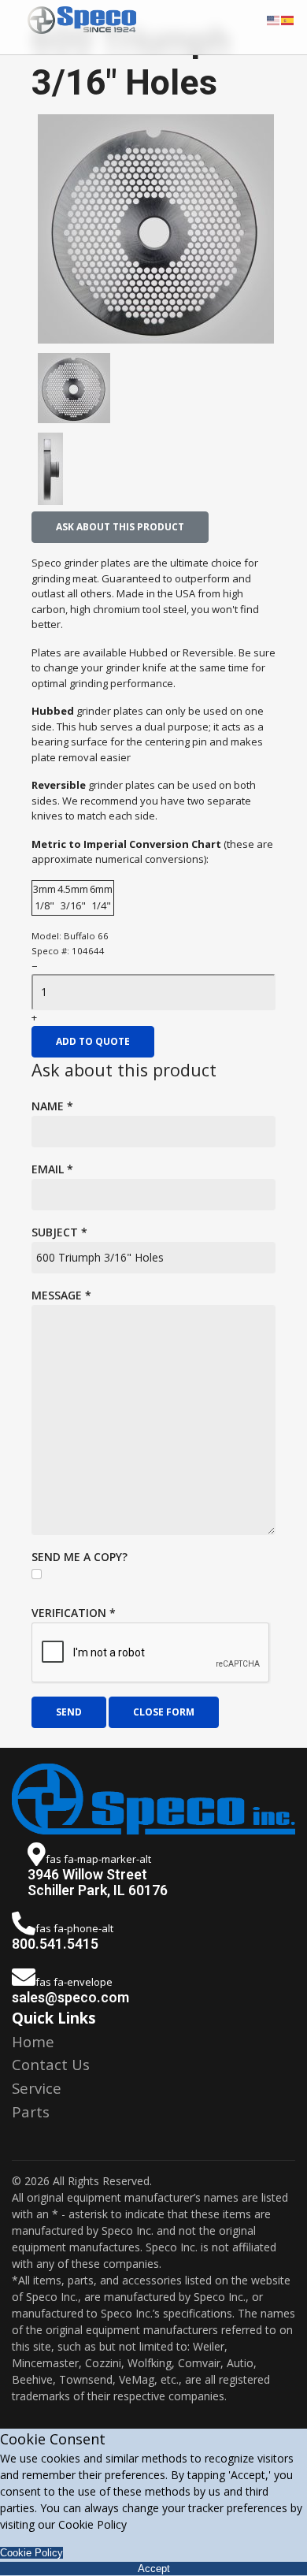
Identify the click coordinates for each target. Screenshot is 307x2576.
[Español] (288, 19)
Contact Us (51, 2064)
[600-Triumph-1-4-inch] (156, 229)
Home (33, 2041)
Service (37, 2088)
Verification (74, 1613)
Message (61, 1295)
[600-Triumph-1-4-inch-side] (74, 469)
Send (69, 1712)
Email (52, 1169)
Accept (154, 2569)
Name (52, 1106)
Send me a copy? (80, 1557)
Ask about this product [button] (120, 527)
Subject (59, 1232)
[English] (274, 19)
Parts (31, 2111)
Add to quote (93, 1041)
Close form (164, 1712)
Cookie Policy (31, 2553)
